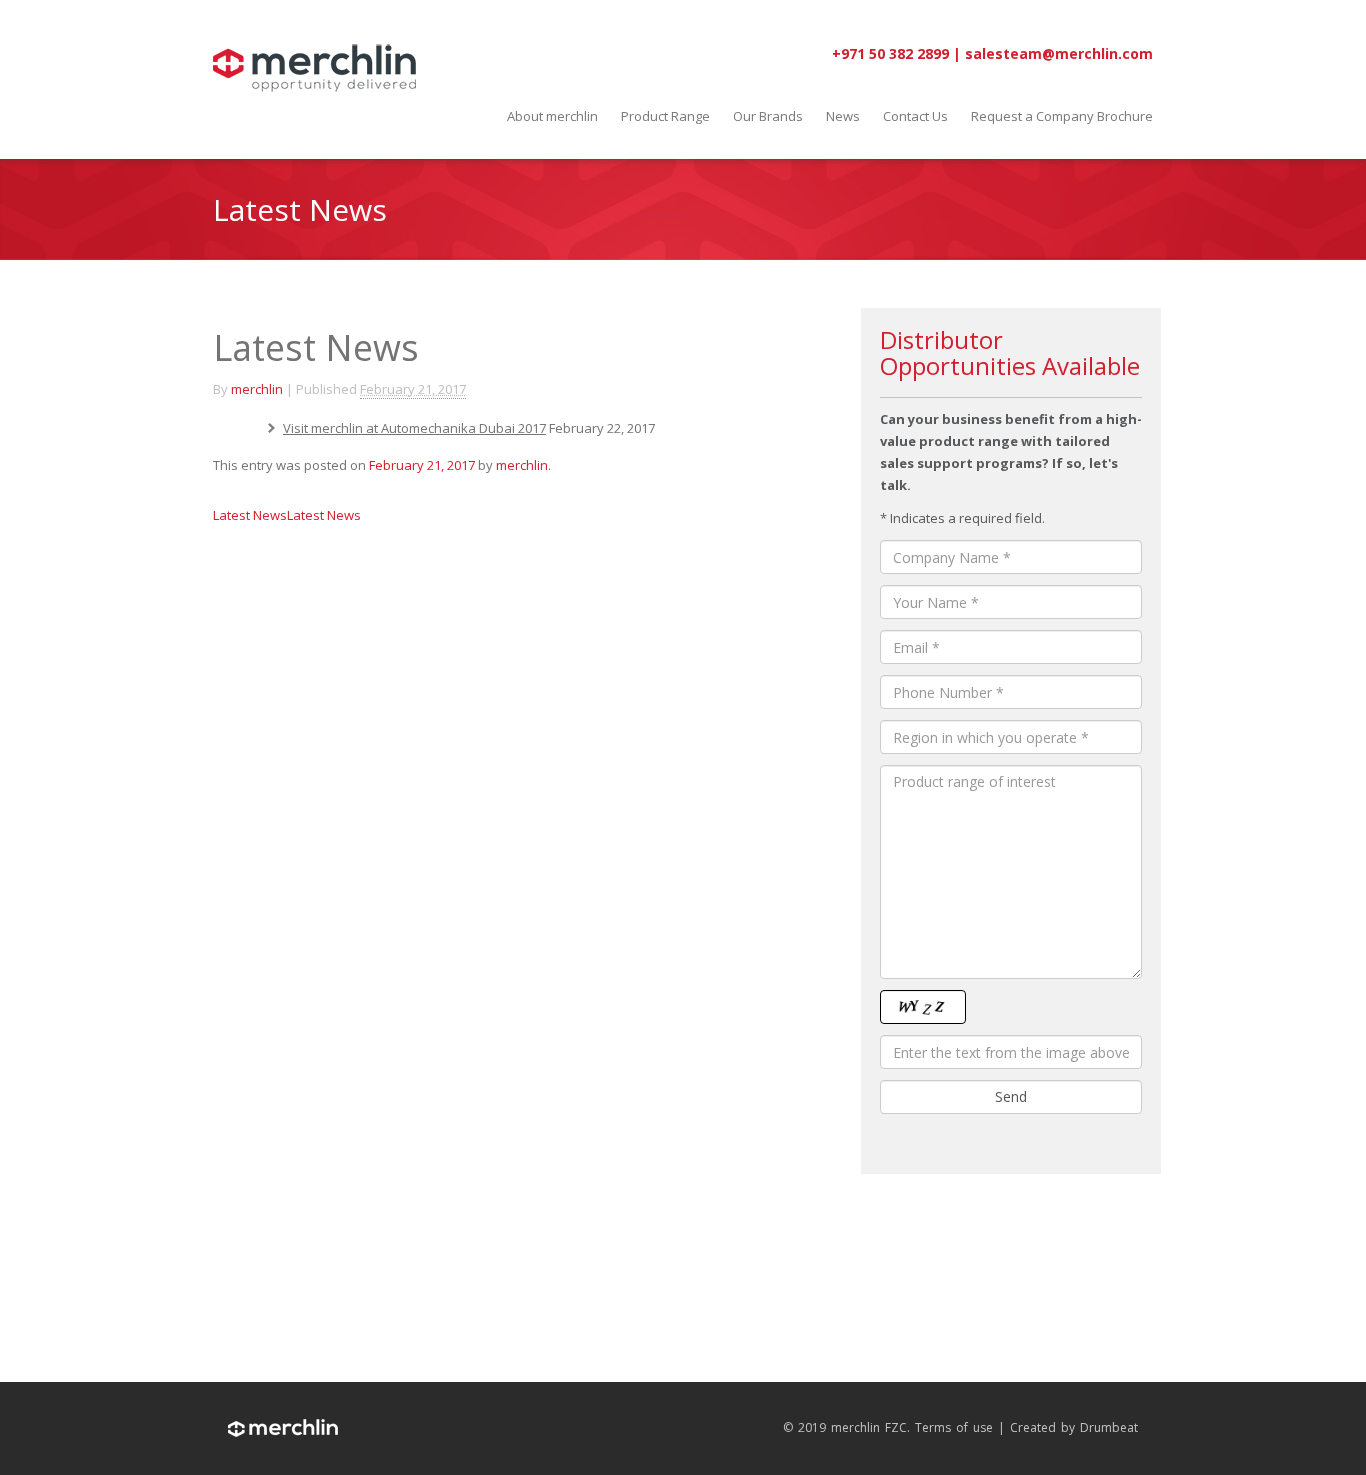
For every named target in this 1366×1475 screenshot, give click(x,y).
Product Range (665, 116)
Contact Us (915, 116)
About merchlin (552, 116)
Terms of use (954, 1428)
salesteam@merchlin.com (1059, 53)
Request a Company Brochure (1062, 116)
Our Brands (768, 116)
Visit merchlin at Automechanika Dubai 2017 (414, 428)
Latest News (250, 515)
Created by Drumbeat (1074, 1428)
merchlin (257, 389)
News (843, 116)
